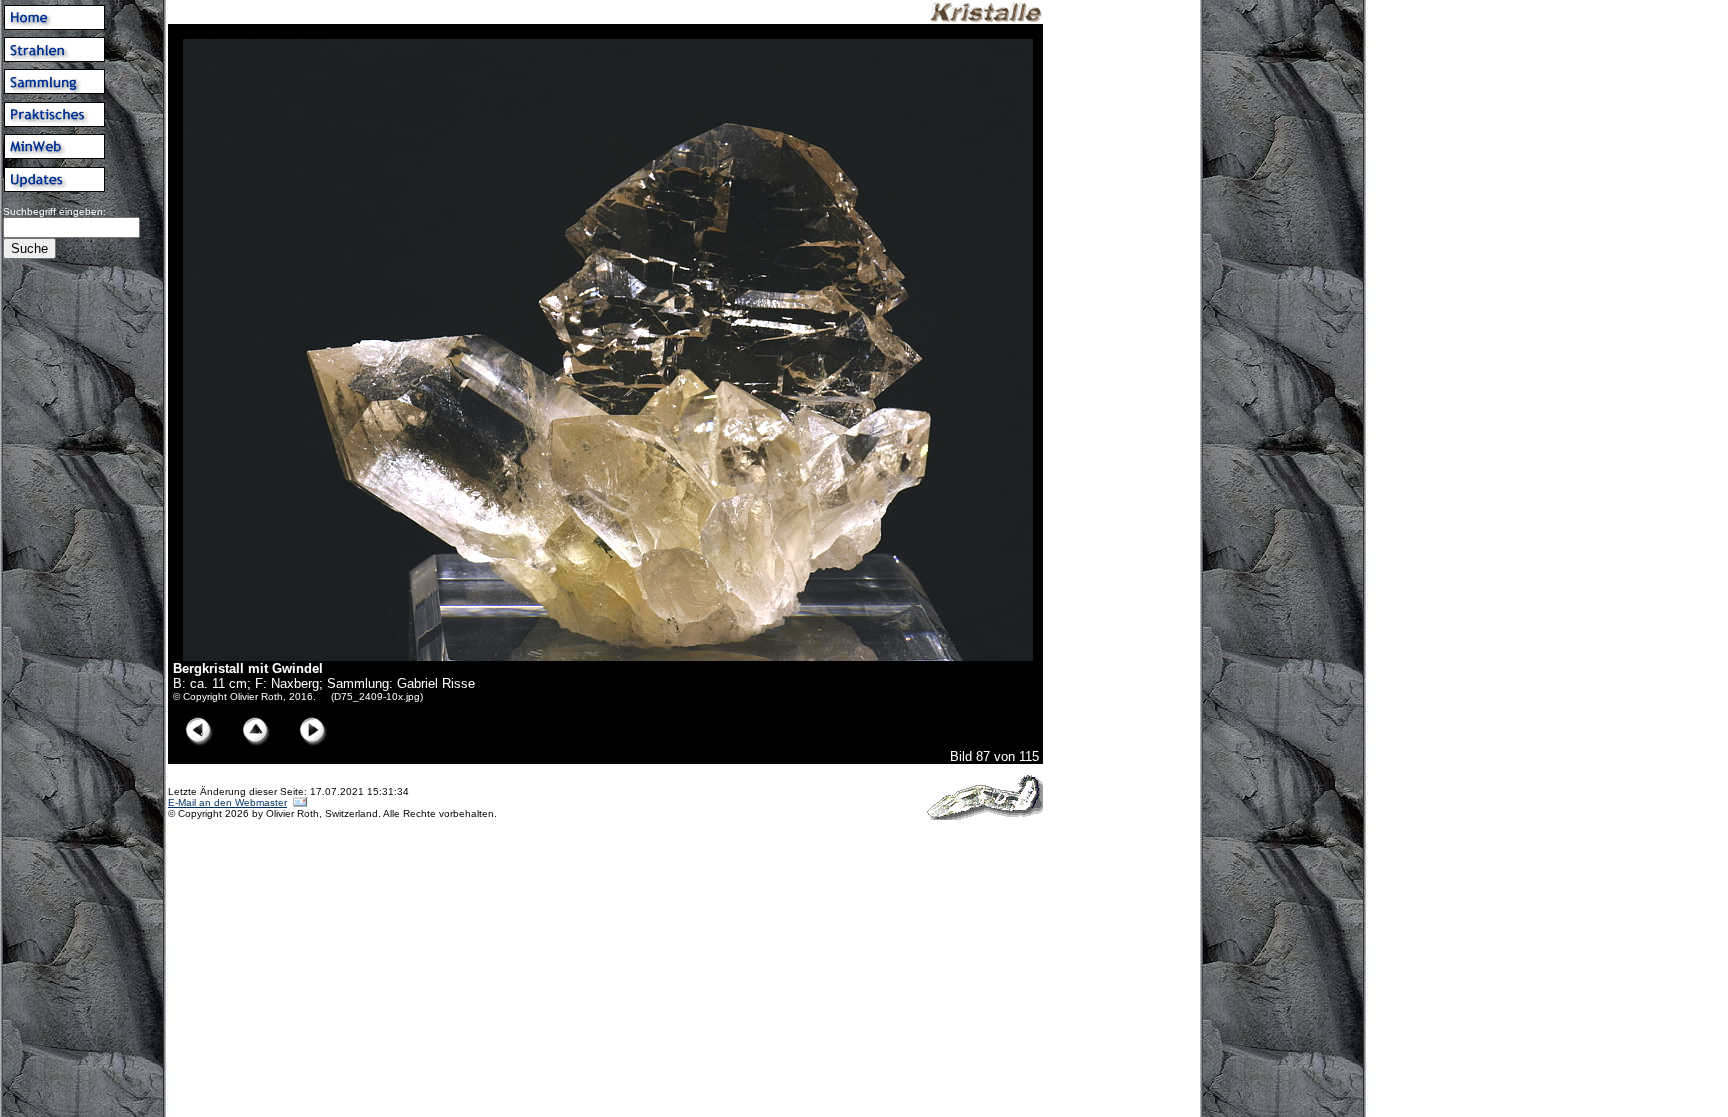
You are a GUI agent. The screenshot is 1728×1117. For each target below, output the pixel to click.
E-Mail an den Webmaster (227, 802)
